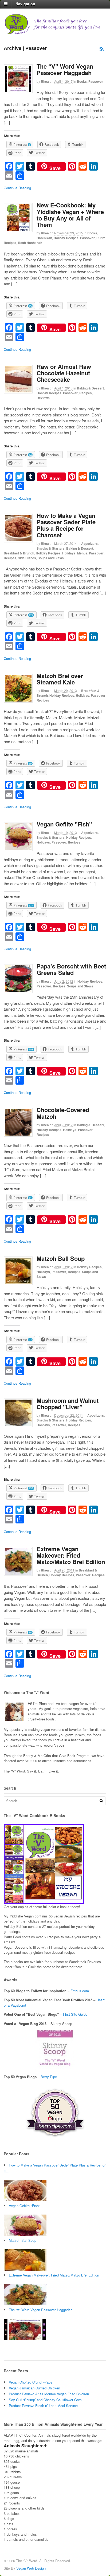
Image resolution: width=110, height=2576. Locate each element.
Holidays (69, 553)
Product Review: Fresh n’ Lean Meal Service (43, 2406)
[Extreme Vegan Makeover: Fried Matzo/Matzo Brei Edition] (25, 2304)
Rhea (45, 81)
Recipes (10, 243)
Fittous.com (80, 1991)
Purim (101, 238)
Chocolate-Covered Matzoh (63, 1113)
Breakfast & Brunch (19, 553)
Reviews (43, 398)
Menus (82, 553)
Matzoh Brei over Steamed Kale (60, 679)
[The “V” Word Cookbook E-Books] (44, 1902)
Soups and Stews (51, 558)
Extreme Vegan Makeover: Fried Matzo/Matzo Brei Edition (71, 1555)
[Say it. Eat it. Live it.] (55, 32)
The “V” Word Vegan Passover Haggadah (65, 69)
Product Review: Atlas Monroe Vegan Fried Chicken (49, 2394)
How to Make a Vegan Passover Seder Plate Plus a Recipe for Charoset (66, 525)
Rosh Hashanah (30, 243)
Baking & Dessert (90, 388)
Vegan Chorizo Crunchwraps (31, 2382)
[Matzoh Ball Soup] (25, 2269)
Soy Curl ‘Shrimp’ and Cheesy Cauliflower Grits (45, 2400)
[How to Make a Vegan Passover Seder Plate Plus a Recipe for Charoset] (25, 2200)
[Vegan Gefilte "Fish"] (25, 2234)
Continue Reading (17, 188)
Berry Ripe (49, 2077)
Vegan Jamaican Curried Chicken (34, 2388)
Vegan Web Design (31, 2568)
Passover (96, 81)
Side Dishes (27, 558)
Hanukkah (44, 238)
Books (82, 81)
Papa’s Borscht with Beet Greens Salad (71, 969)
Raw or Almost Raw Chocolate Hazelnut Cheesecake (64, 373)
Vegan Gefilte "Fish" (64, 824)
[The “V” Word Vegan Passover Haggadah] (25, 2339)
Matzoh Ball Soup (61, 1258)
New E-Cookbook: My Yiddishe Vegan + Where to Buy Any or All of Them (70, 215)
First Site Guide (75, 2014)
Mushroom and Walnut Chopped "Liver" (68, 1404)
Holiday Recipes (66, 238)
